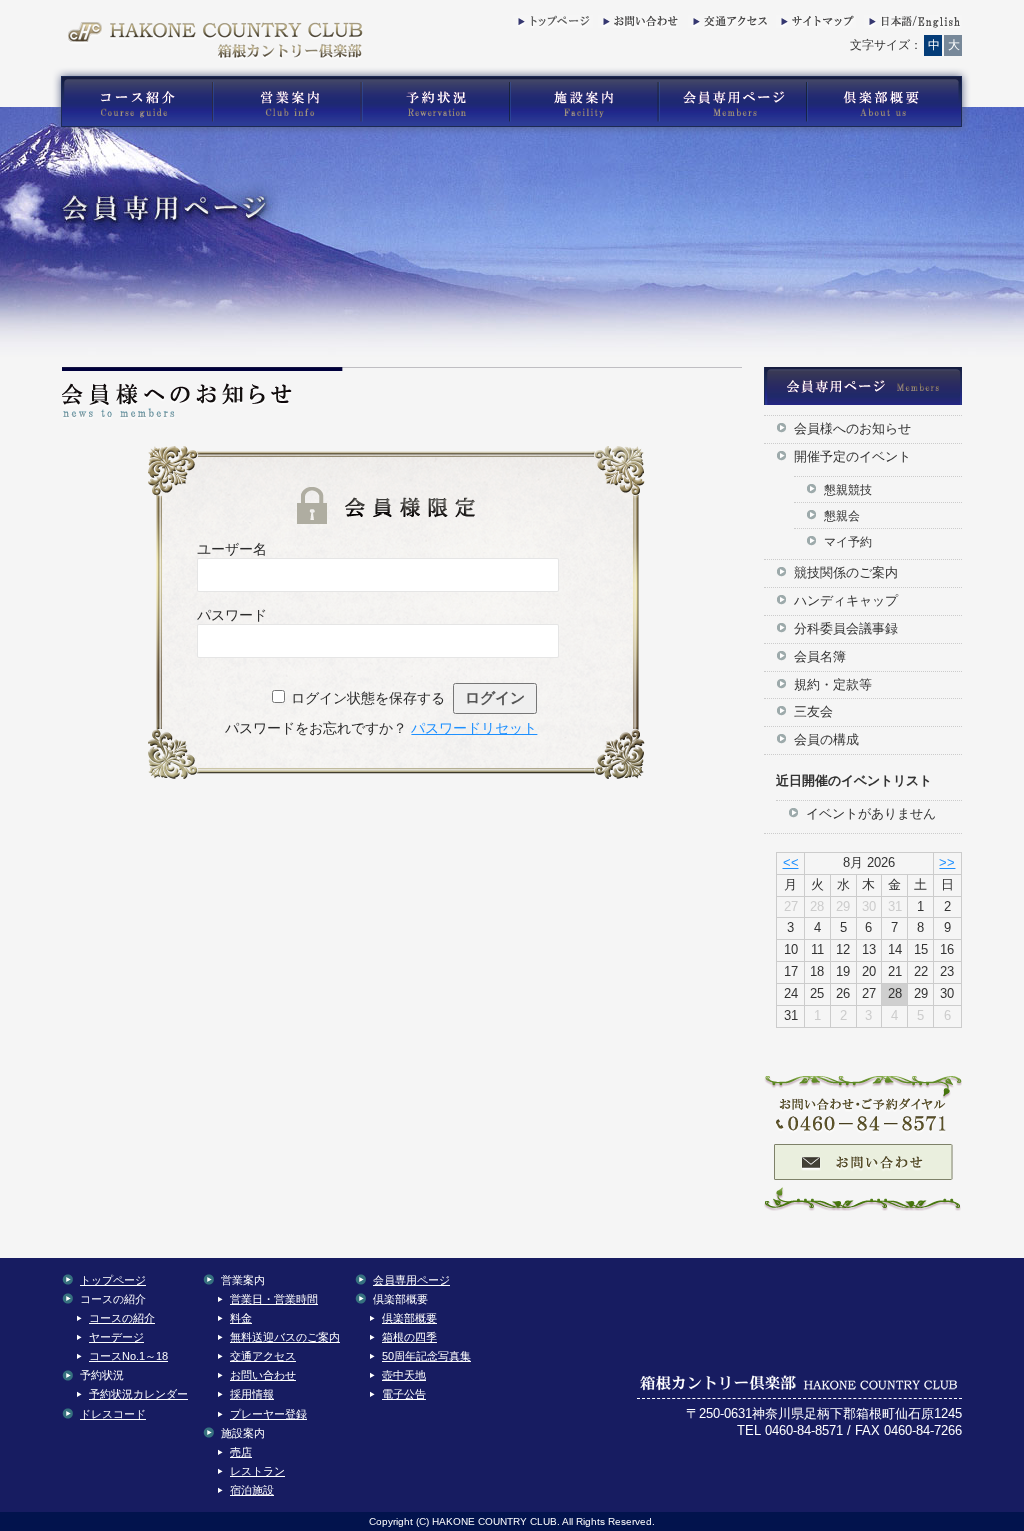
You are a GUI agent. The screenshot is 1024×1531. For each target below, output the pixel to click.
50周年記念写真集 (426, 1356)
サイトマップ (816, 25)
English (913, 25)
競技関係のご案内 (846, 572)
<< (791, 862)
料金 (241, 1318)
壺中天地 (404, 1375)
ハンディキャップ (846, 600)
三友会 (813, 711)
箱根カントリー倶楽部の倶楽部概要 (889, 102)
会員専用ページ (411, 1280)
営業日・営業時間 (274, 1299)
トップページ (553, 25)
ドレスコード (113, 1414)
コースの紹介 (122, 1318)
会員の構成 (826, 739)
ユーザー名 (232, 549)
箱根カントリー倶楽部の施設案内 (583, 102)
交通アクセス (728, 25)
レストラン (257, 1471)
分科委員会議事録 (846, 628)
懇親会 (842, 515)
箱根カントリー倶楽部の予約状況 (436, 102)
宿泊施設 (252, 1490)
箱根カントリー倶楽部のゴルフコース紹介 (132, 102)
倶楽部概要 (409, 1318)
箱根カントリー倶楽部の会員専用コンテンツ (731, 102)
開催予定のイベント (852, 456)
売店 (241, 1452)
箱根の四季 (409, 1337)
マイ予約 (848, 541)
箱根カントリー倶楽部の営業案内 (287, 102)
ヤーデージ (116, 1337)
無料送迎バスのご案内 (285, 1337)
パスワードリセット (474, 728)
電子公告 (404, 1394)
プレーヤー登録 (268, 1414)
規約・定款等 (833, 684)
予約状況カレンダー (138, 1394)
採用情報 (252, 1394)
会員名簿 (820, 656)
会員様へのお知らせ (852, 428)
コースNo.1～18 (128, 1356)
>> (947, 862)
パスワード (232, 615)
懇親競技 (848, 489)
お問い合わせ (638, 25)
